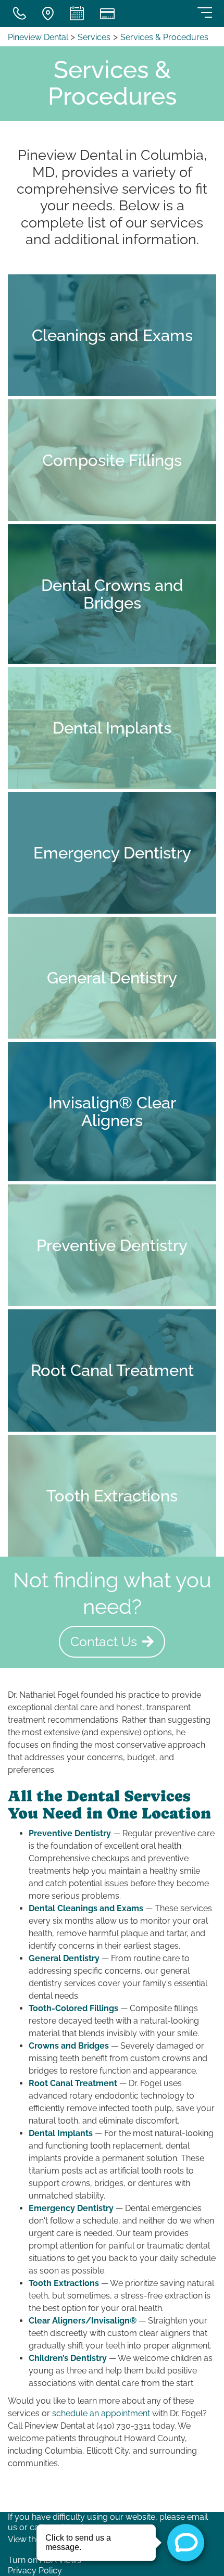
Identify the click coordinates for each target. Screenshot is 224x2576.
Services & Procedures (164, 37)
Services (94, 37)
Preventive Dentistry (70, 1833)
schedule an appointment (101, 2413)
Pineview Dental (39, 37)
